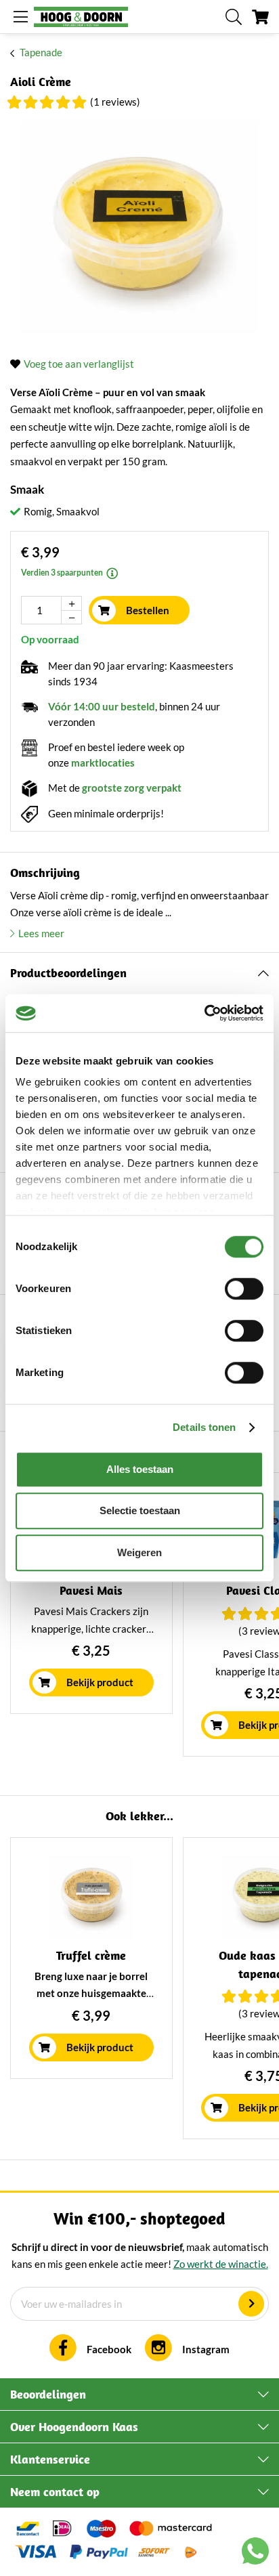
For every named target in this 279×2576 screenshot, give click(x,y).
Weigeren (139, 1552)
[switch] (244, 1289)
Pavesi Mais (91, 1590)
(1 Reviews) (115, 102)
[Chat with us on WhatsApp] (255, 2554)
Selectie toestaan (140, 1510)
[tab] (139, 973)
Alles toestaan (140, 1469)
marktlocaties (103, 763)
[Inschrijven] (251, 2304)
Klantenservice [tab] (50, 2459)
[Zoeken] (234, 17)
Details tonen (204, 1427)
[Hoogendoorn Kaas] (81, 17)
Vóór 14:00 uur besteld (102, 706)
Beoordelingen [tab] (48, 2394)
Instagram (206, 2349)
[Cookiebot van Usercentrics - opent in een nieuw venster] (204, 1013)
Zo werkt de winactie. (221, 2264)
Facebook (109, 2349)
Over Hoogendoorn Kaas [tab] (74, 2427)
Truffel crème (91, 1955)
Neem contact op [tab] (55, 2492)
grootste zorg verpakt (132, 788)
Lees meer (41, 933)
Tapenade (41, 52)
